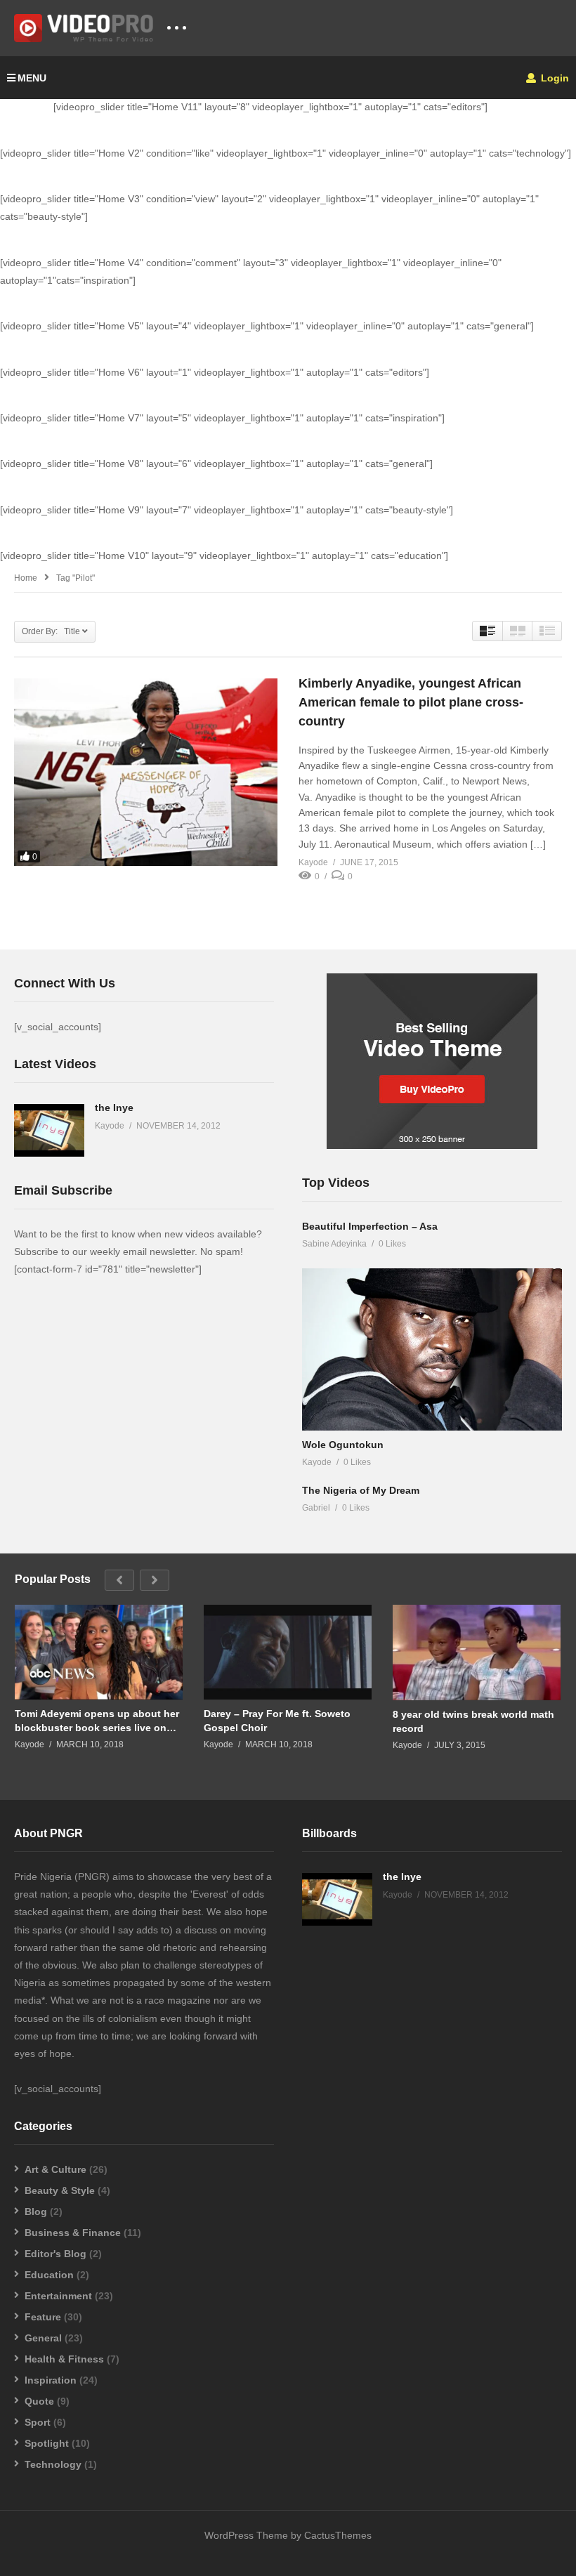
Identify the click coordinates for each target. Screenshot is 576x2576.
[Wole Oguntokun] (432, 1349)
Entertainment (58, 2296)
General (43, 2338)
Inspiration (51, 2380)
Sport (38, 2422)
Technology (53, 2464)
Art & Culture (55, 2169)
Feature (43, 2317)
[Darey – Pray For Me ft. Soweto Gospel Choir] (288, 1652)
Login (554, 78)
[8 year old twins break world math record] (477, 1652)
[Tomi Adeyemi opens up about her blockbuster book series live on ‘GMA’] (99, 1652)
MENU (32, 78)
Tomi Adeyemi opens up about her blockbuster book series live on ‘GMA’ (97, 1721)
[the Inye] (49, 1130)
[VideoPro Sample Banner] (432, 1145)
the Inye (114, 1108)
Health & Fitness (64, 2359)
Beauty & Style (60, 2190)
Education (49, 2275)
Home (26, 578)
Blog (36, 2212)
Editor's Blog (55, 2254)
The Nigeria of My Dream (361, 1490)
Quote (39, 2401)
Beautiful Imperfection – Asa (370, 1226)
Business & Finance (73, 2233)
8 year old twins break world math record (473, 1721)
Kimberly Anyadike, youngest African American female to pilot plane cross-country (411, 702)
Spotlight (47, 2443)
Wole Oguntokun (343, 1445)
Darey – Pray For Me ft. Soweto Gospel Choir (277, 1721)
